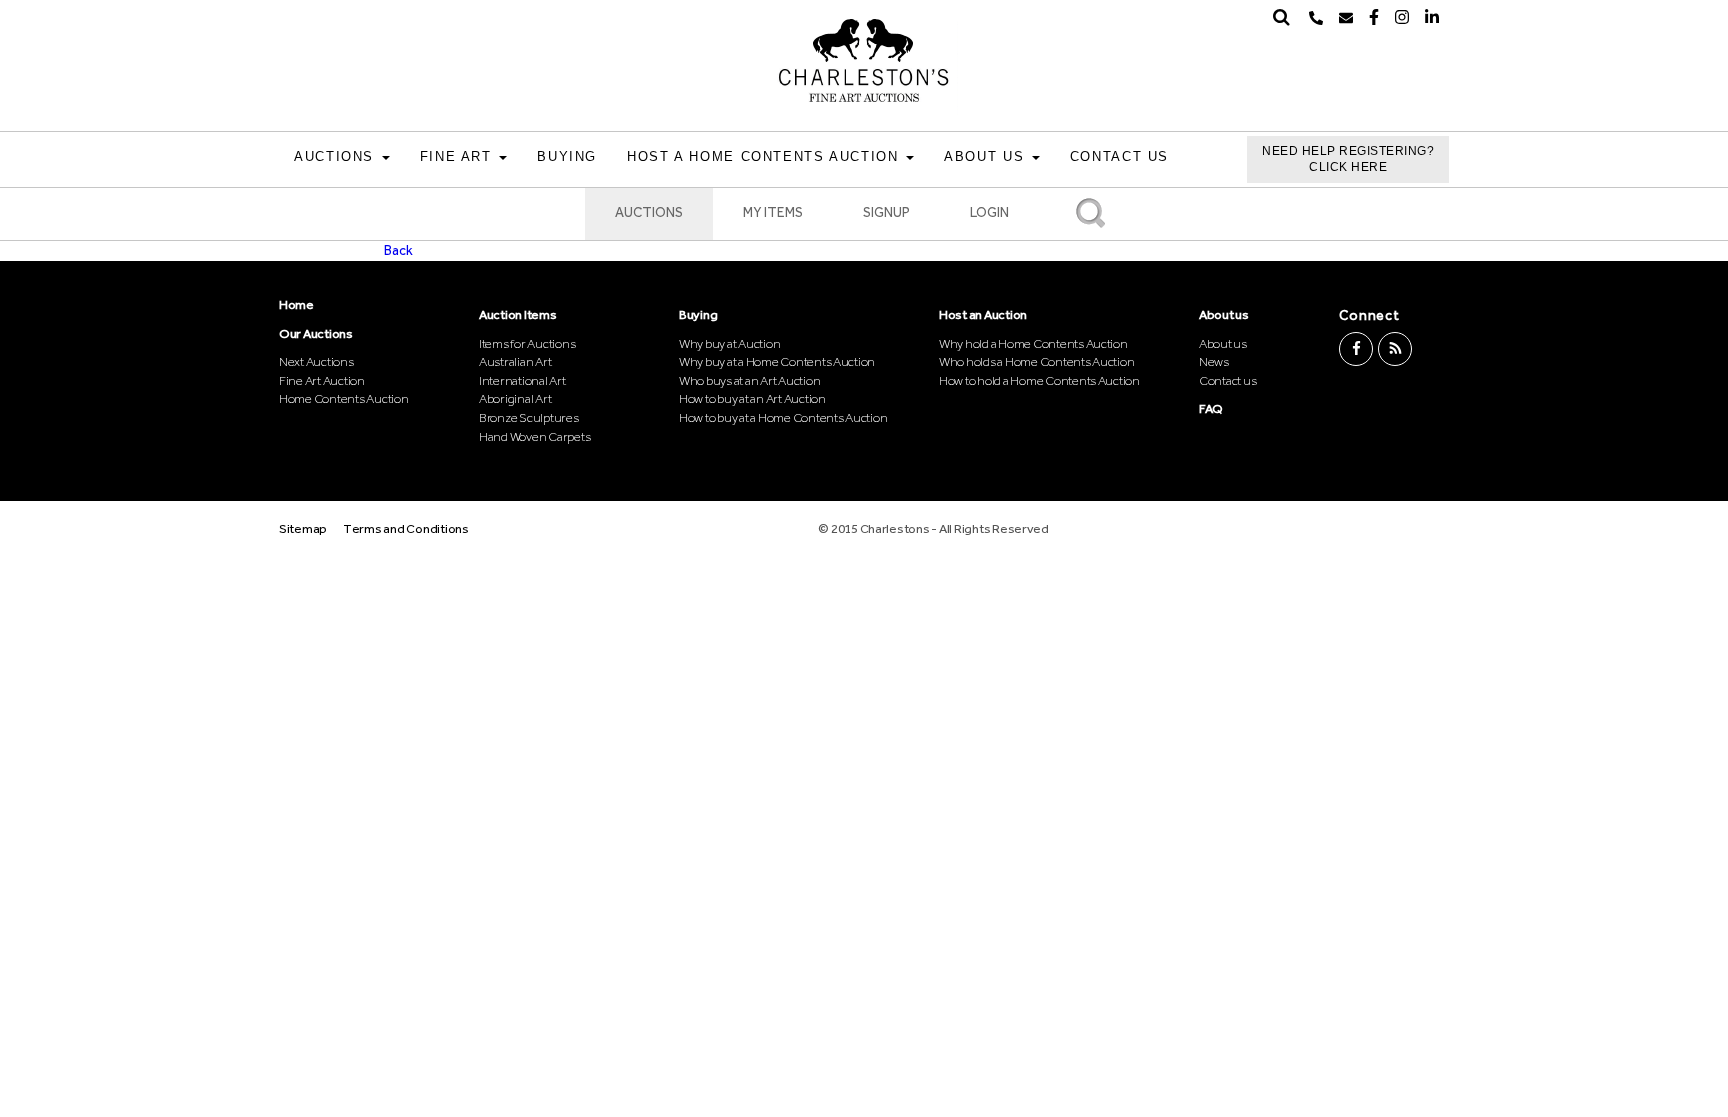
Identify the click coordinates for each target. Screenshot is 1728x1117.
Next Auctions (316, 361)
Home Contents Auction (344, 398)
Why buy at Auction (729, 343)
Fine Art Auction (322, 380)
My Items (773, 212)
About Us (987, 156)
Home (296, 304)
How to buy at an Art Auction (752, 398)
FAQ (1211, 408)
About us (1224, 314)
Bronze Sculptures (529, 417)
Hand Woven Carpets (534, 436)
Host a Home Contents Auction (765, 156)
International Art (522, 380)
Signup (886, 212)
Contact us (1227, 380)
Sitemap (303, 528)
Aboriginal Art (515, 398)
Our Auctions (316, 333)
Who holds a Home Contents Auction (1036, 361)
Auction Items (518, 314)
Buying (567, 156)
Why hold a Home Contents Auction (1033, 343)
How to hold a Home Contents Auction (1039, 380)
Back (398, 250)
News (1214, 361)
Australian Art (515, 361)
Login (989, 212)
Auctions (337, 156)
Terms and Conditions (406, 528)
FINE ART (459, 156)
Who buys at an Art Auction (749, 380)
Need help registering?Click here (1348, 159)
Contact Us (1119, 156)
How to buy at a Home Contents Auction (783, 417)
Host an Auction (983, 314)
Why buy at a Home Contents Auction (777, 361)
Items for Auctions (527, 343)
